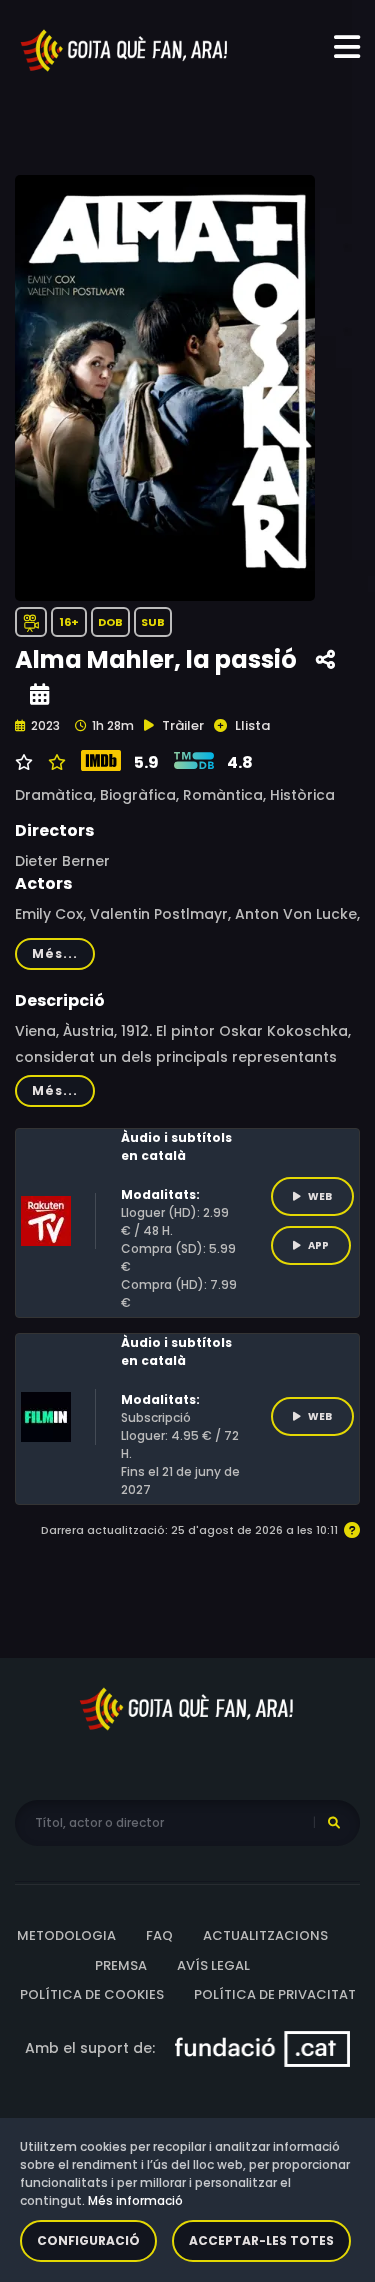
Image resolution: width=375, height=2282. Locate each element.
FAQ (159, 1935)
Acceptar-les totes (261, 2240)
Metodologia (66, 1935)
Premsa (121, 1965)
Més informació (135, 2200)
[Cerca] (334, 1823)
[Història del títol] (39, 694)
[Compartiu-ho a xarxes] (325, 660)
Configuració (88, 2240)
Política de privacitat (275, 1994)
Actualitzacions (265, 1935)
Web (320, 1196)
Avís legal (213, 1965)
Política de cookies (92, 1994)
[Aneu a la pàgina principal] (125, 49)
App (318, 1245)
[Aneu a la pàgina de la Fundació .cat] (262, 2047)
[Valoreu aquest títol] (54, 763)
